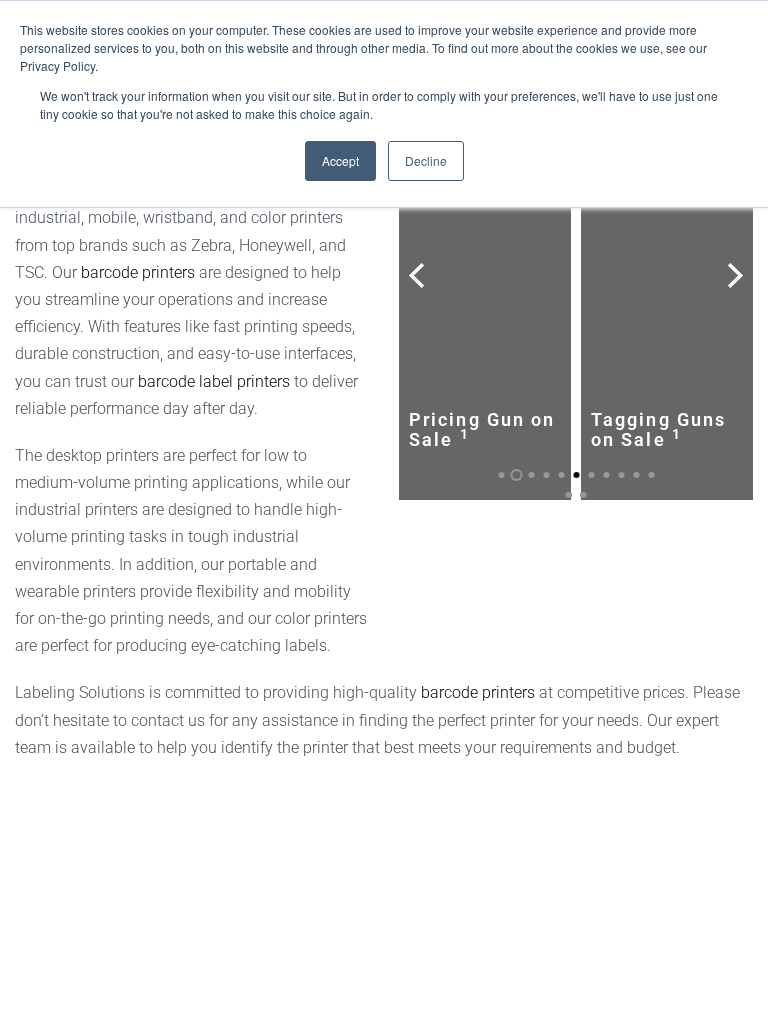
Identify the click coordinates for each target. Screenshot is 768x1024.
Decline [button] (426, 160)
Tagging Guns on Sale (658, 429)
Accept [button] (340, 160)
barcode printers (138, 272)
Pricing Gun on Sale (482, 429)
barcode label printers (214, 381)
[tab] (501, 475)
